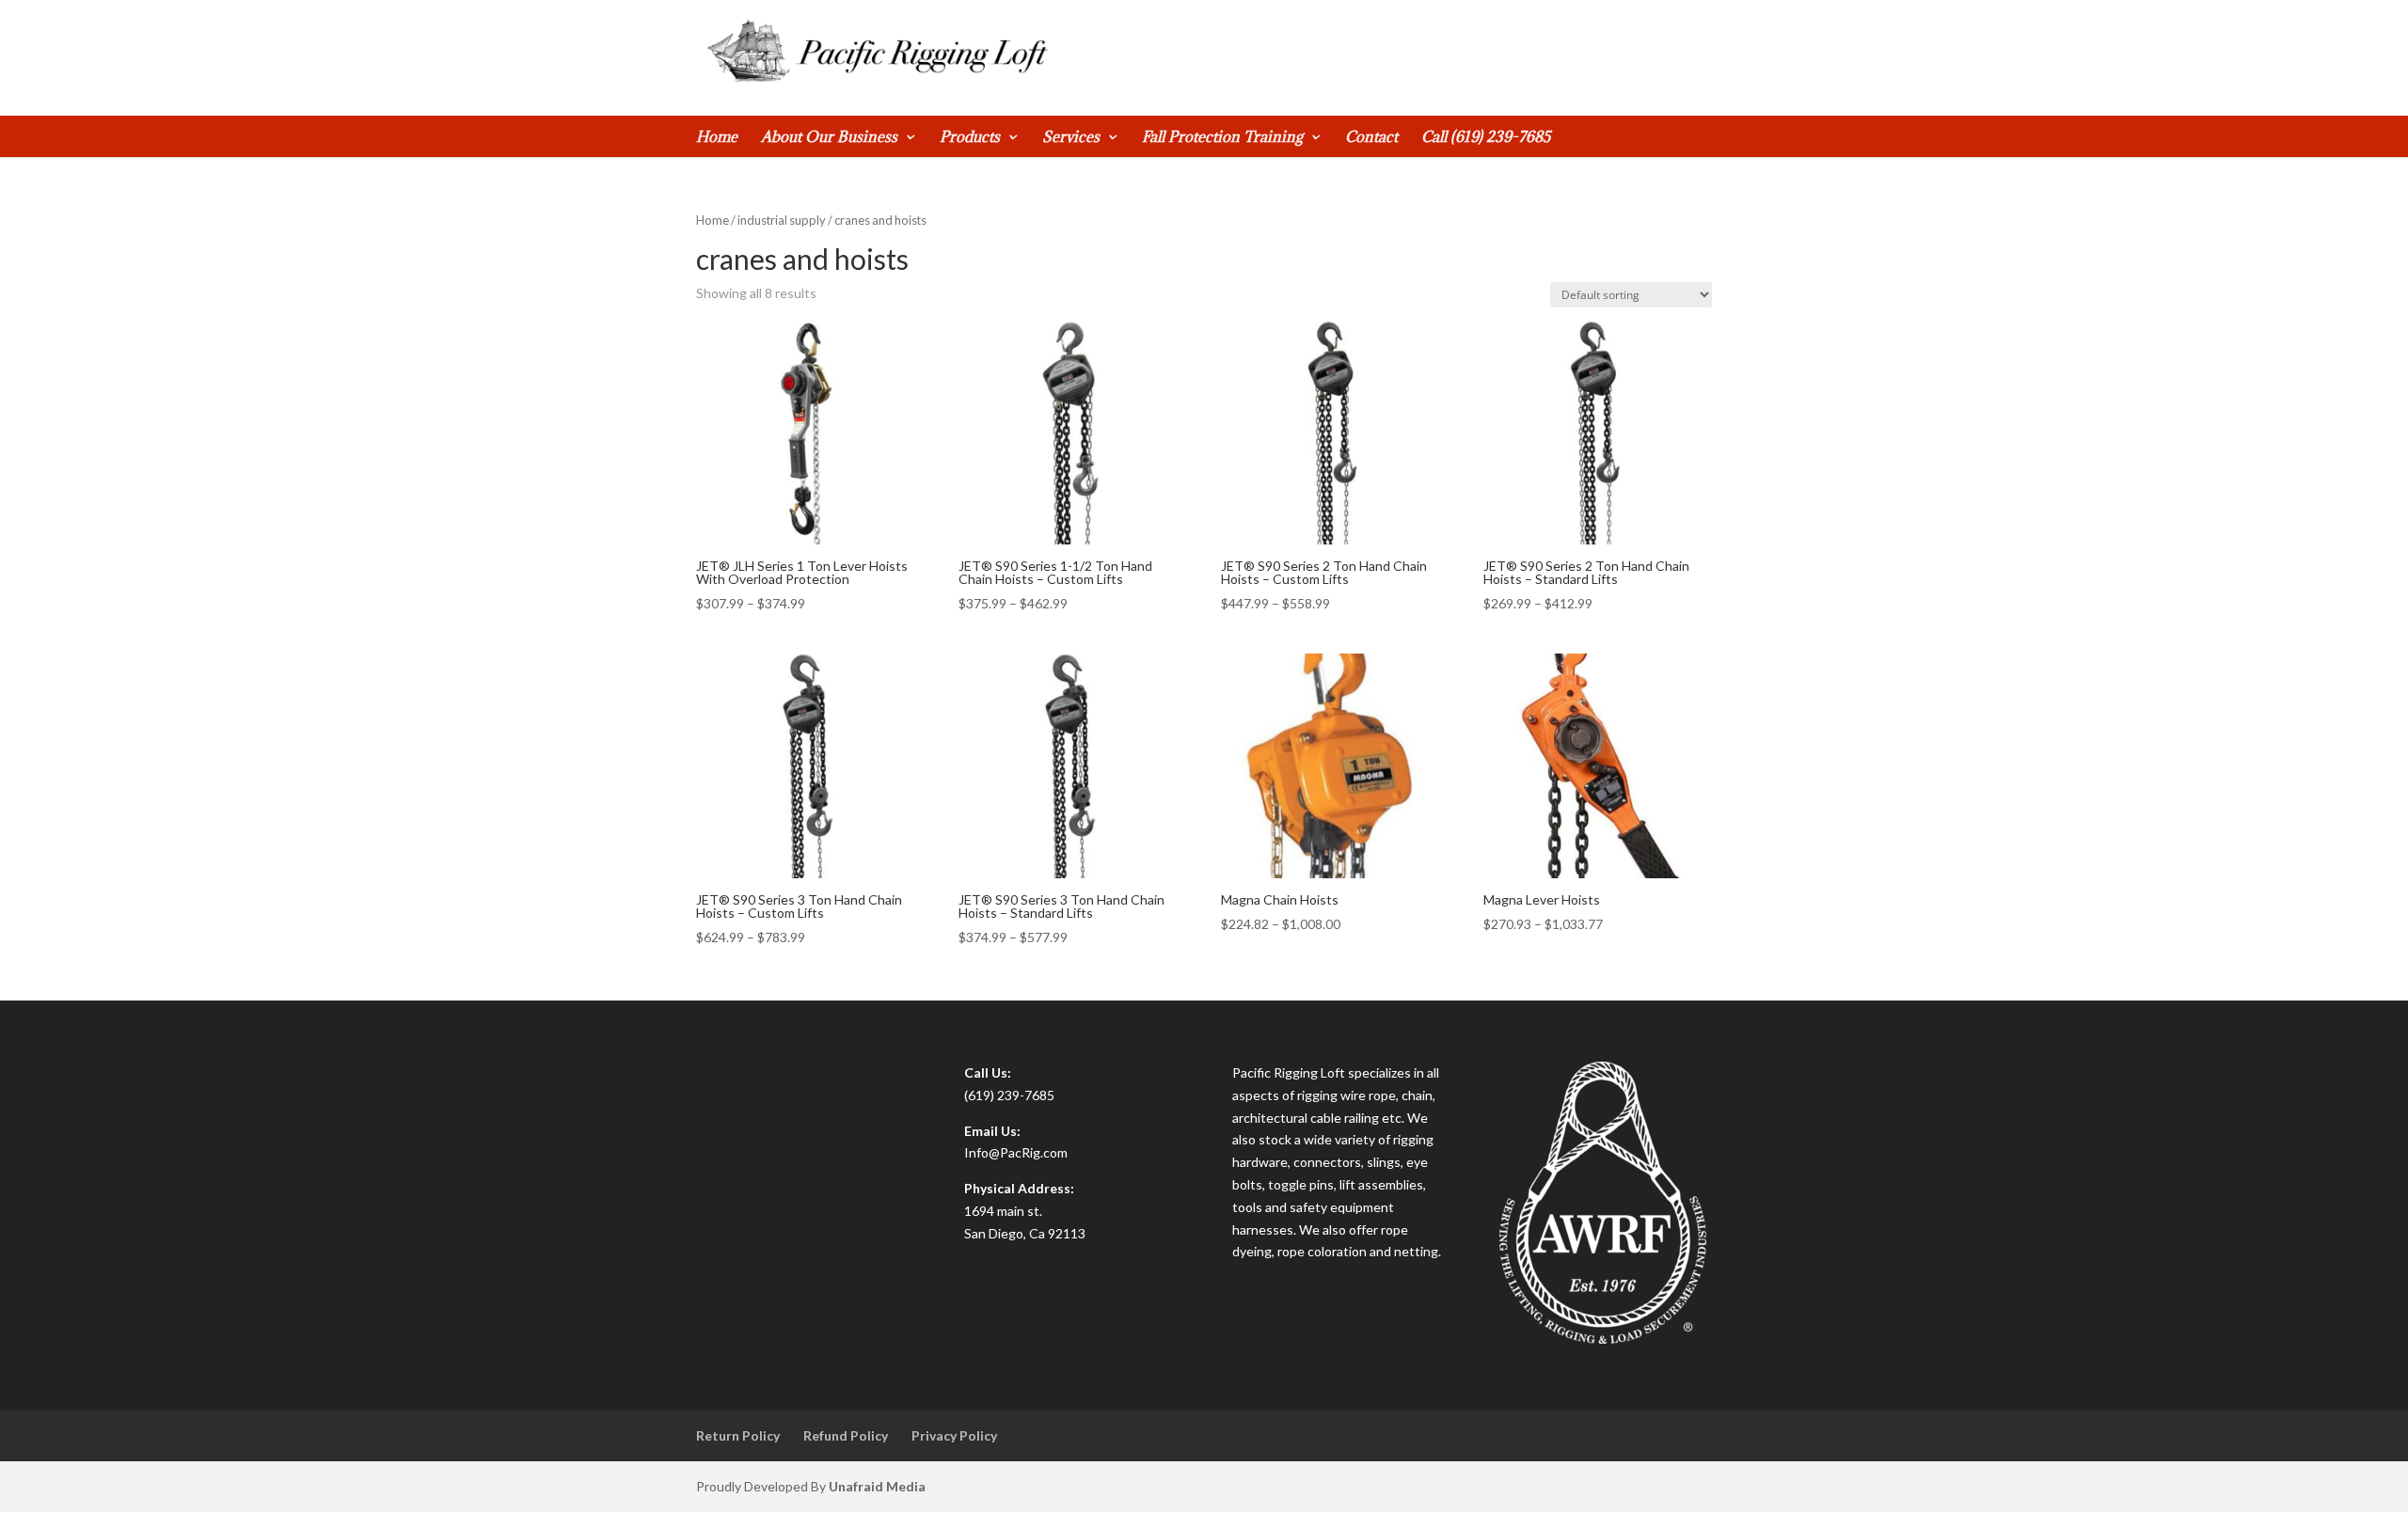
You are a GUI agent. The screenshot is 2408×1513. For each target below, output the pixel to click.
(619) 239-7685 (1009, 1095)
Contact (1371, 138)
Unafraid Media (877, 1486)
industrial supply (782, 220)
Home (717, 138)
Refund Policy (846, 1435)
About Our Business (829, 138)
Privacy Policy (954, 1435)
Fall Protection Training (1222, 138)
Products (970, 138)
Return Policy (738, 1435)
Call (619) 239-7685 (1486, 138)
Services (1071, 138)
